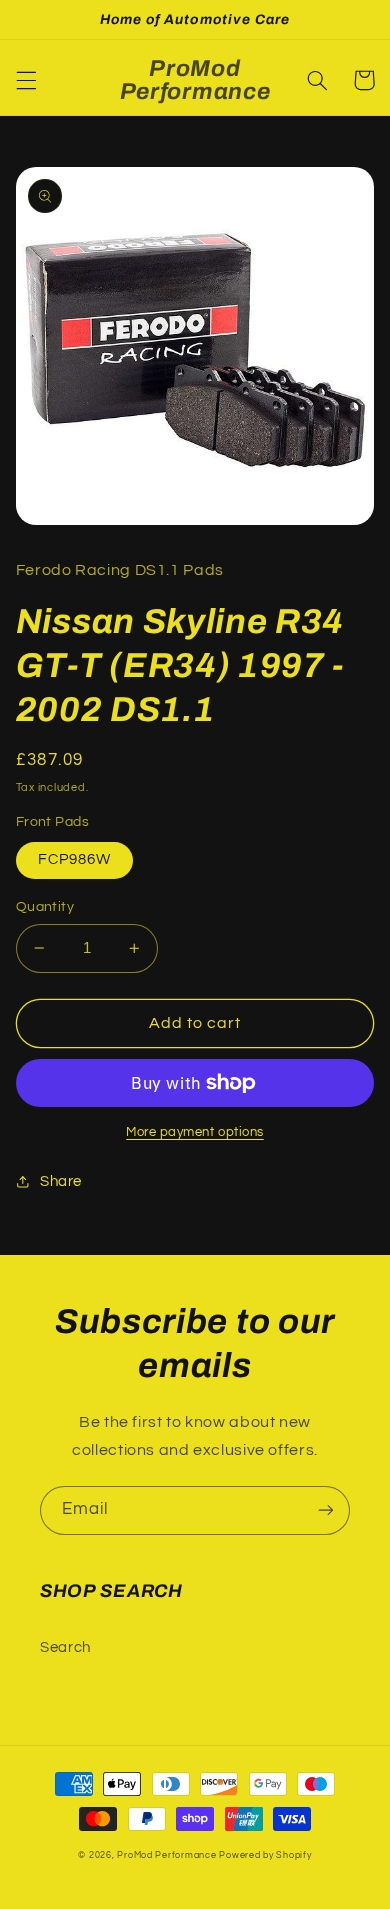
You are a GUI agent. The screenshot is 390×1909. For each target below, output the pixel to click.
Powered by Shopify (265, 1855)
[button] (26, 80)
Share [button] (61, 1181)
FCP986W (74, 859)
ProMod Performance (168, 1855)
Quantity (45, 907)
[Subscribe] (326, 1510)
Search (65, 1647)
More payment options (195, 1132)
